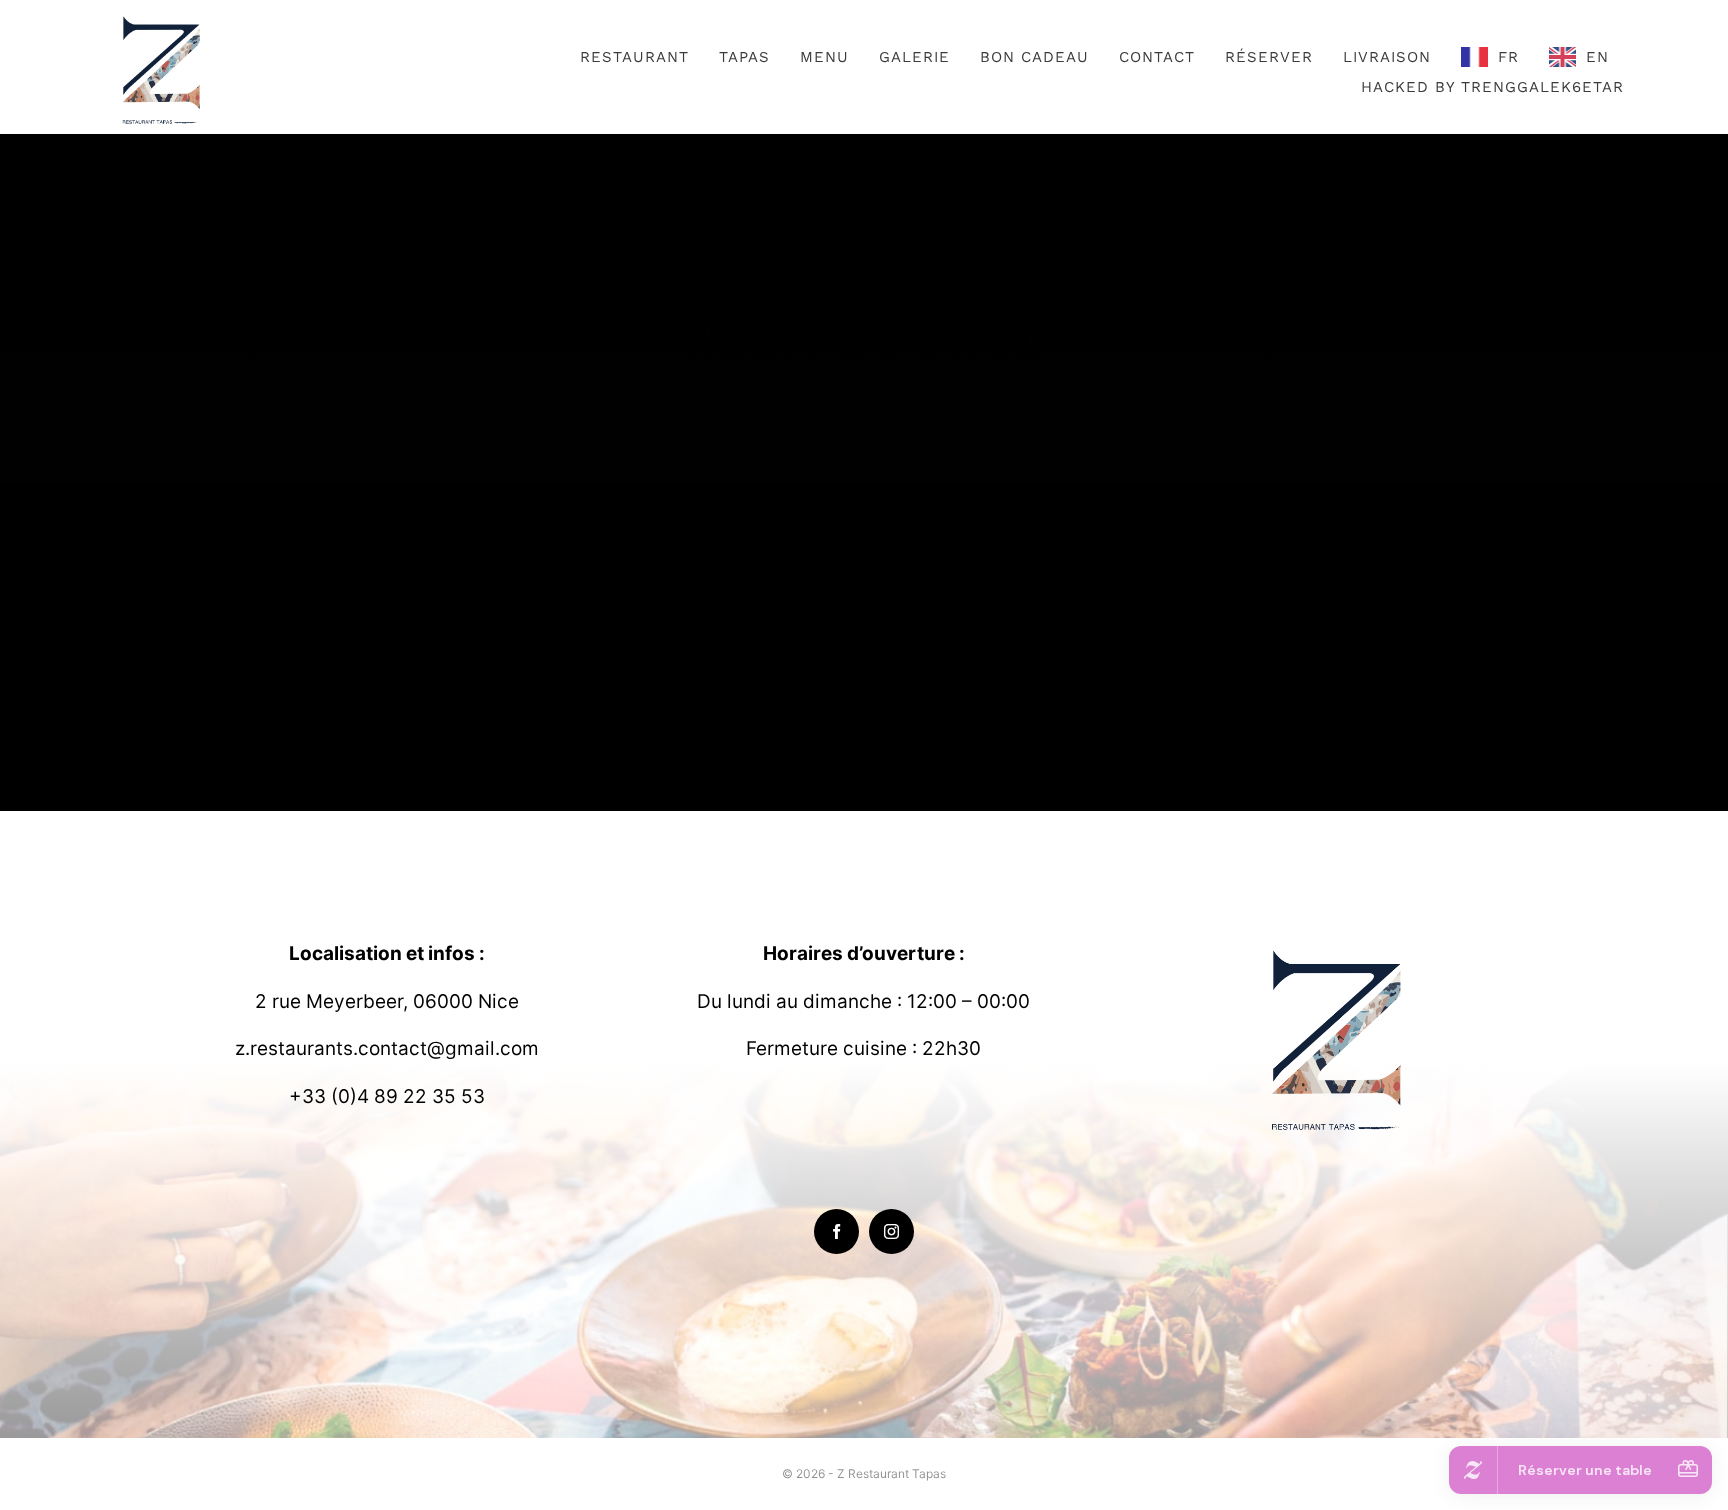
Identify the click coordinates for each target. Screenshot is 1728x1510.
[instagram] (891, 1231)
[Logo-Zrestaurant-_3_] (164, 18)
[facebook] (836, 1231)
